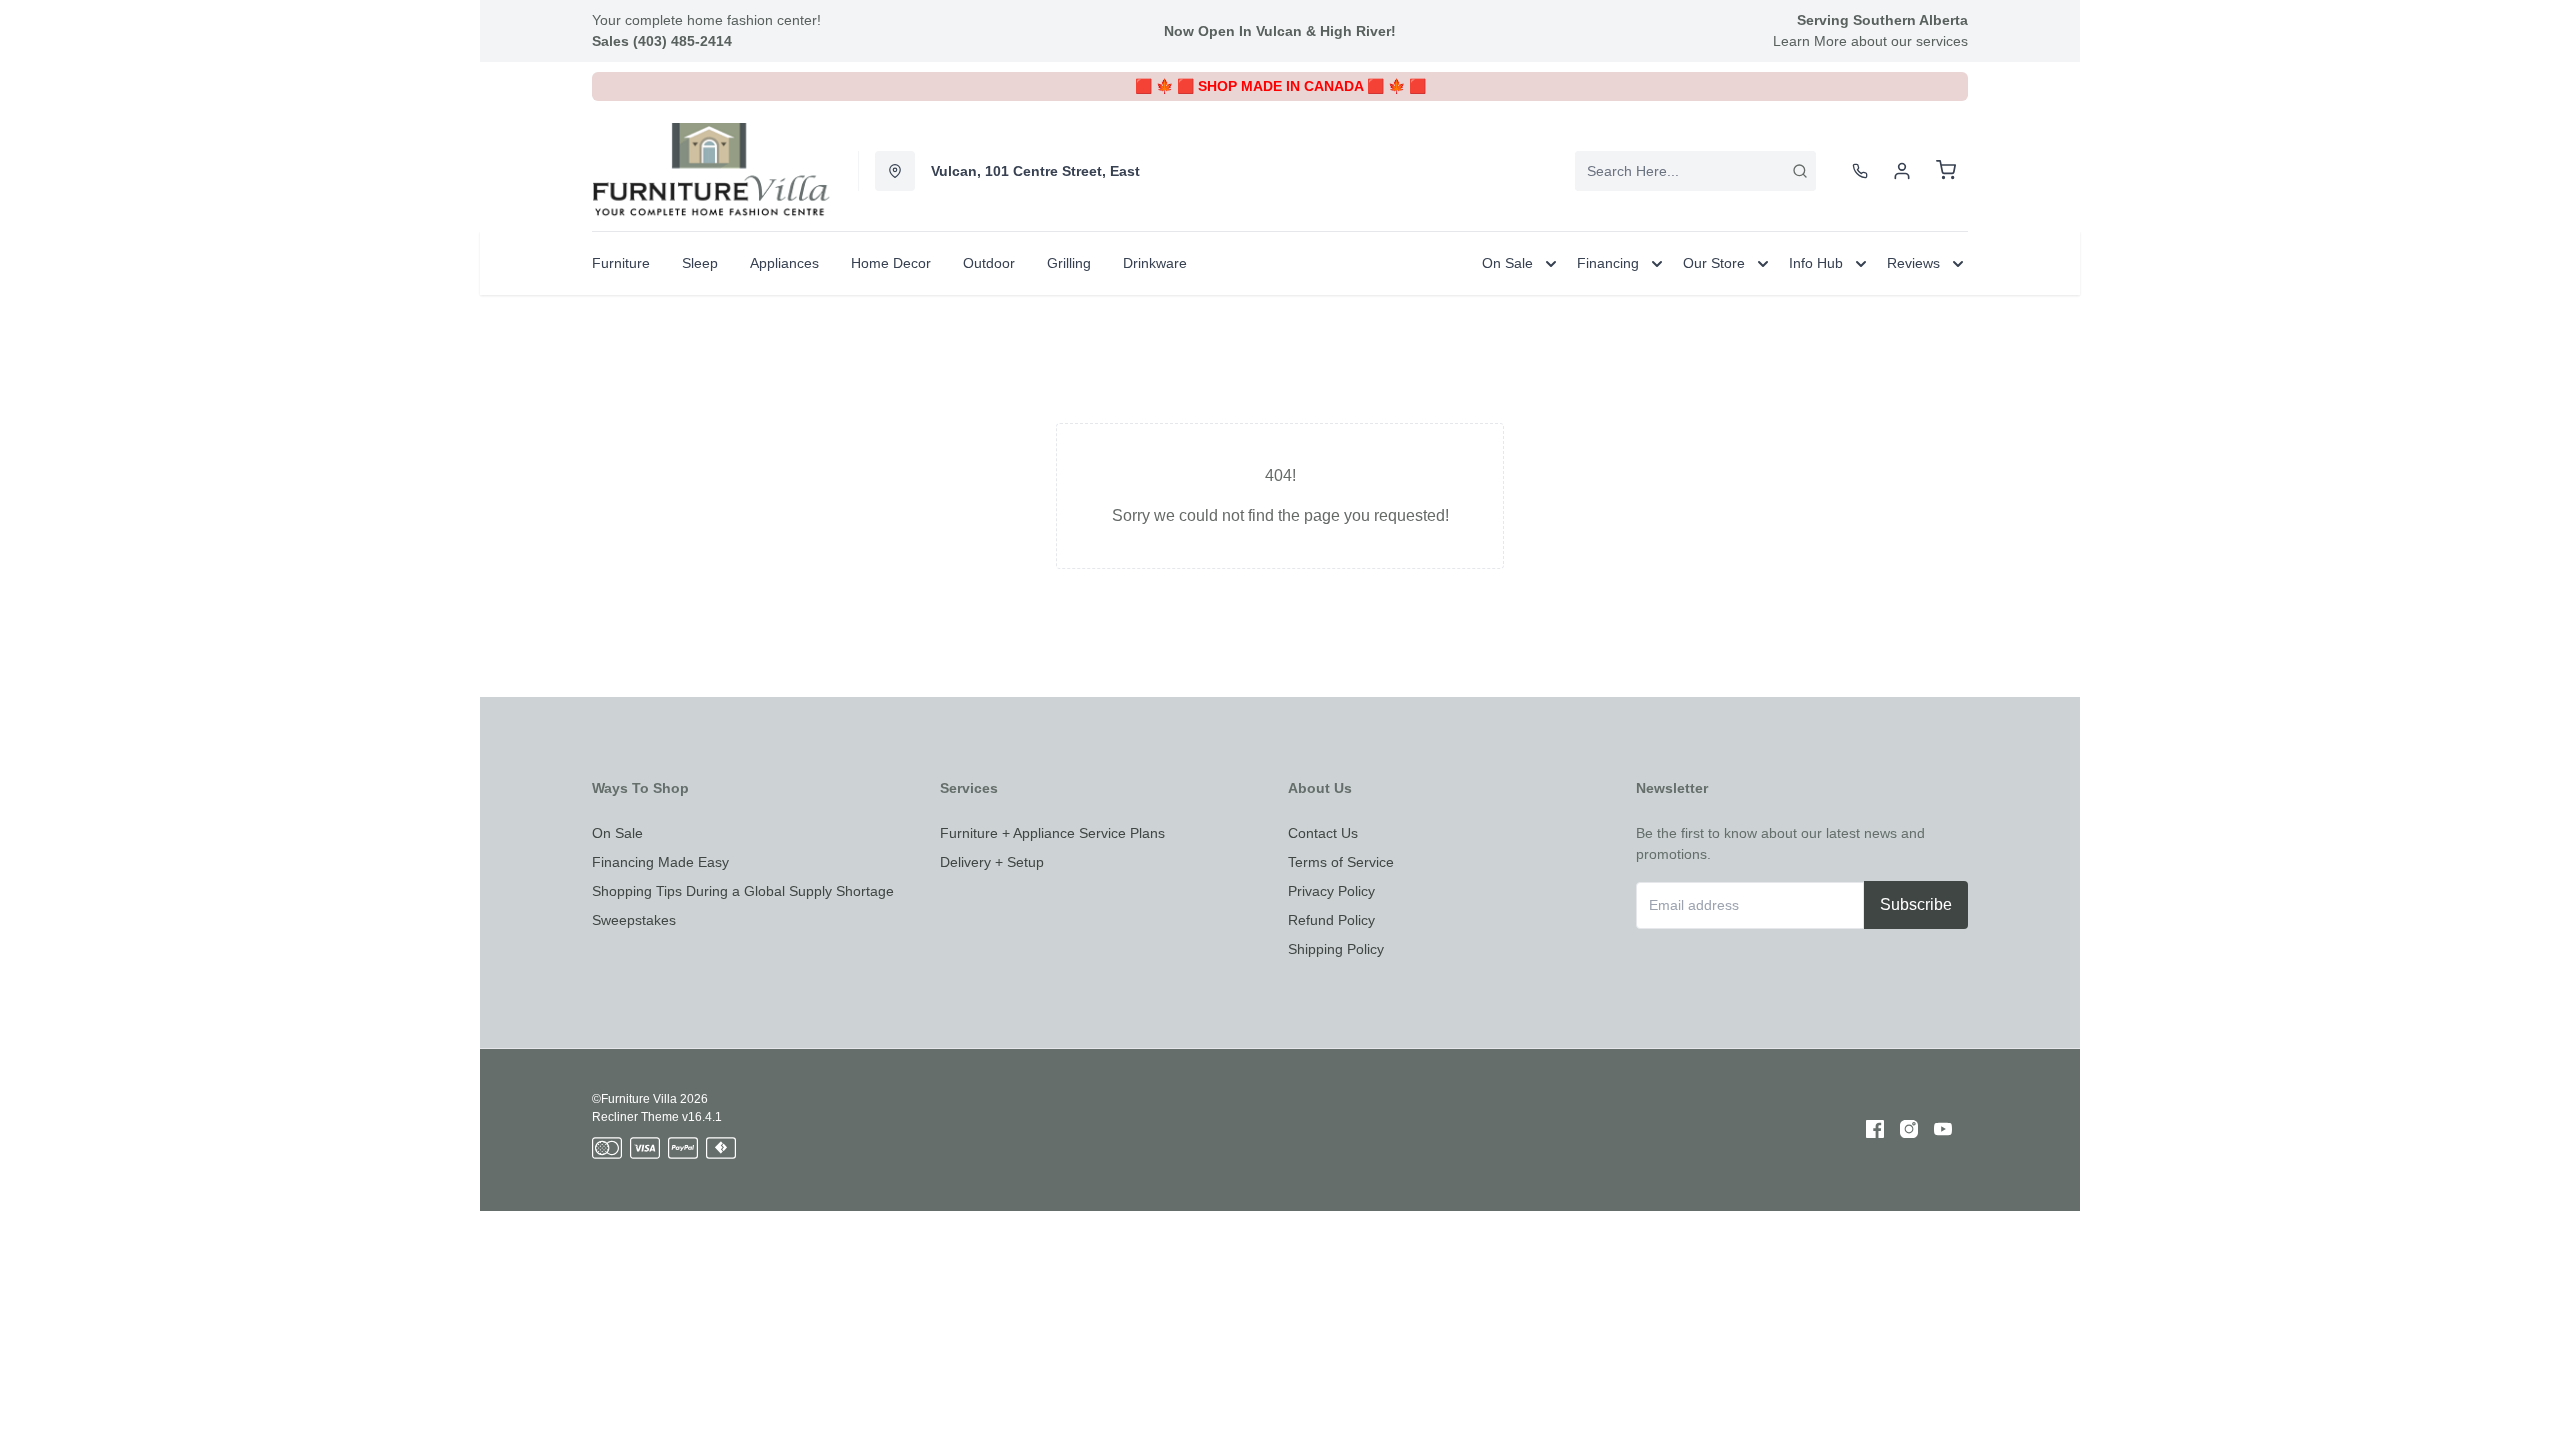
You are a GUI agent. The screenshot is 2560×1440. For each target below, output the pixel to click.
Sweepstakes (634, 920)
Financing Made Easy (660, 862)
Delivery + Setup (992, 862)
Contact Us (1323, 833)
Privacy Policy (1331, 891)
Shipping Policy (1336, 949)
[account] (1902, 171)
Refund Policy (1331, 920)
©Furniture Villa (634, 1099)
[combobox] (1695, 171)
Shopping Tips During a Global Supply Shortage (743, 891)
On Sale (617, 833)
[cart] (1946, 171)
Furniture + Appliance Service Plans (1052, 833)
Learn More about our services (1870, 41)
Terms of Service (1341, 862)
